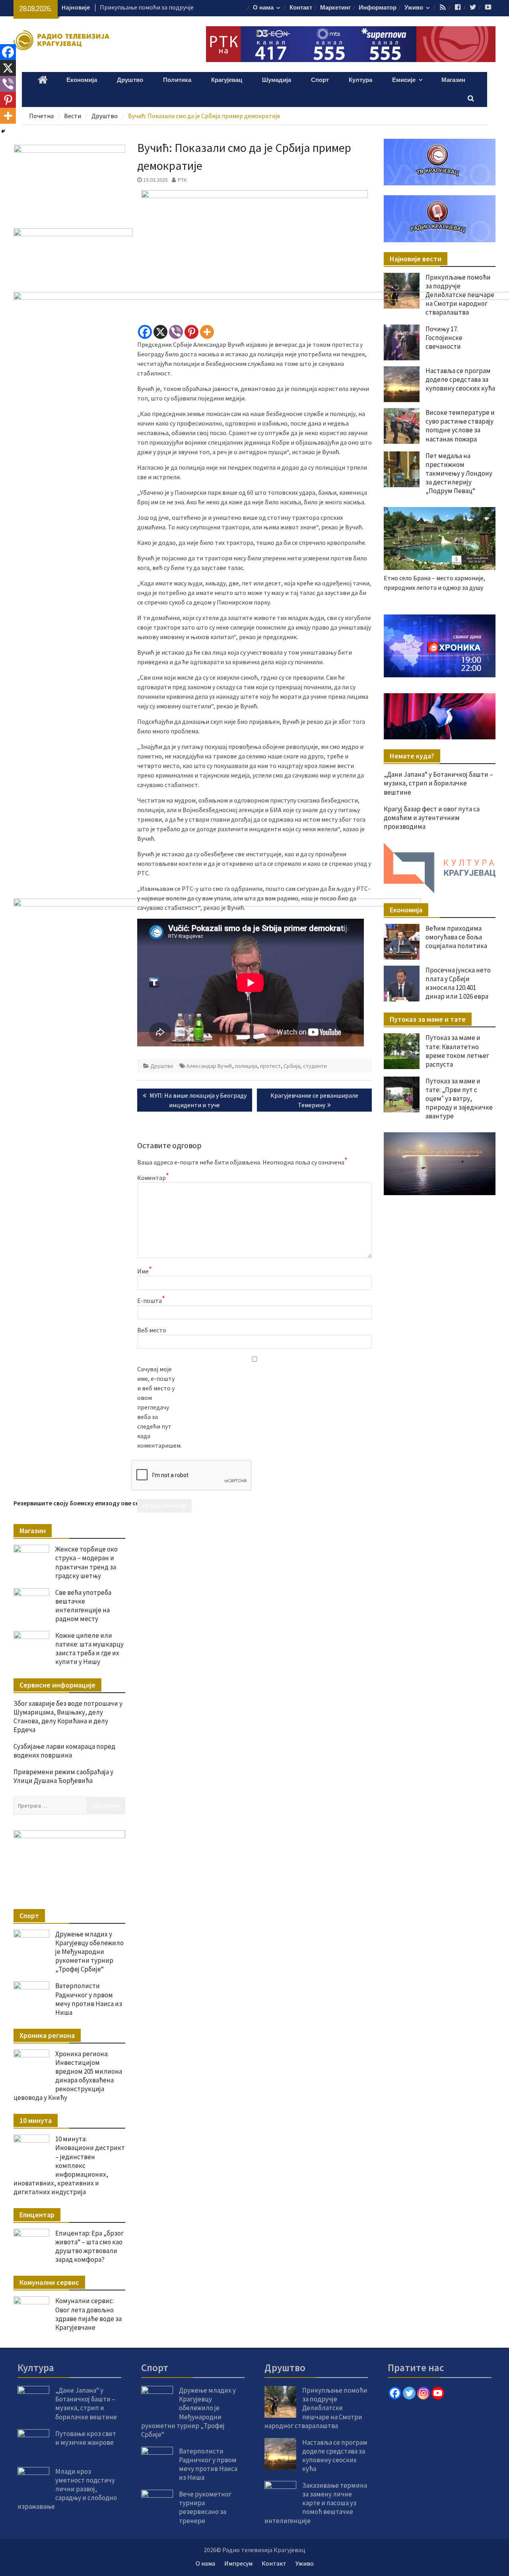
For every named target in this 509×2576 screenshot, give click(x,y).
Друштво (130, 80)
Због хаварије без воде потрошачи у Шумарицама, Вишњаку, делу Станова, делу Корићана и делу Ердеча (68, 1717)
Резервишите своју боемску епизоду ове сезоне (83, 1503)
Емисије (404, 80)
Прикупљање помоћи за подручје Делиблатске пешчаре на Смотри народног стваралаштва (316, 2408)
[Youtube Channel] (438, 2393)
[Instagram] (424, 2393)
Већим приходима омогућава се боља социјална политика (456, 937)
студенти (315, 1066)
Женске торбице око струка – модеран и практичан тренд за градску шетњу (86, 1562)
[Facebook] (145, 332)
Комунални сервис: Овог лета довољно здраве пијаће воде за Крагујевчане (88, 2314)
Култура (360, 80)
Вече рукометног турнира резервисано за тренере (205, 2507)
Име (145, 1271)
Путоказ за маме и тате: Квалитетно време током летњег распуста (457, 1051)
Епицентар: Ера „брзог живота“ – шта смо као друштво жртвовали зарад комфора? (89, 2246)
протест (270, 1066)
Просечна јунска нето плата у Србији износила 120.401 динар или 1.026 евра (458, 983)
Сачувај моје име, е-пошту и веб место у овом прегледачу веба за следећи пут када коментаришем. (157, 1407)
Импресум (238, 2563)
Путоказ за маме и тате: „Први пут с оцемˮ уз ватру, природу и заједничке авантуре (459, 1098)
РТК (182, 180)
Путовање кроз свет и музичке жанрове (86, 2438)
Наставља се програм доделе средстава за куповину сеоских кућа (335, 2455)
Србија (292, 1066)
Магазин (453, 80)
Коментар (153, 1177)
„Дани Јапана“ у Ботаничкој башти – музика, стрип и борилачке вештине (86, 2403)
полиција (246, 1066)
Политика (177, 80)
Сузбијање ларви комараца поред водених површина (64, 1751)
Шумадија (277, 80)
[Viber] (176, 332)
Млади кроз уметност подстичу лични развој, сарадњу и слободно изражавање (67, 2489)
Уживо (414, 8)
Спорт (320, 80)
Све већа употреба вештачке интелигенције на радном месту (83, 1606)
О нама (263, 8)
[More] (207, 332)
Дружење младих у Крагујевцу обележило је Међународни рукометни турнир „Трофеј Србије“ (89, 1952)
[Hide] (3, 131)
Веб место (152, 1330)
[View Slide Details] (439, 646)
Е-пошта (151, 1300)
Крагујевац (227, 80)
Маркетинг (335, 8)
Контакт (301, 8)
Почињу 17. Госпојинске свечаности (150, 7)
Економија (82, 80)
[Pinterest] (191, 332)
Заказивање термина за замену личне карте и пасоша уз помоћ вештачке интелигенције (316, 2503)
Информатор (378, 8)
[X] (160, 332)
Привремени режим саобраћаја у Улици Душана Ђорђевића (63, 1776)
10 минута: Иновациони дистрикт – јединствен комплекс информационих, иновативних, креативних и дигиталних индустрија (69, 2165)
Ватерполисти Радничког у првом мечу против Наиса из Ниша (89, 1999)
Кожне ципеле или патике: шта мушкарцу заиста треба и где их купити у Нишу (89, 1649)
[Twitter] (409, 2393)
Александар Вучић (209, 1066)
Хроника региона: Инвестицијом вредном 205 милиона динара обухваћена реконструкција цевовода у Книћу (68, 2076)
